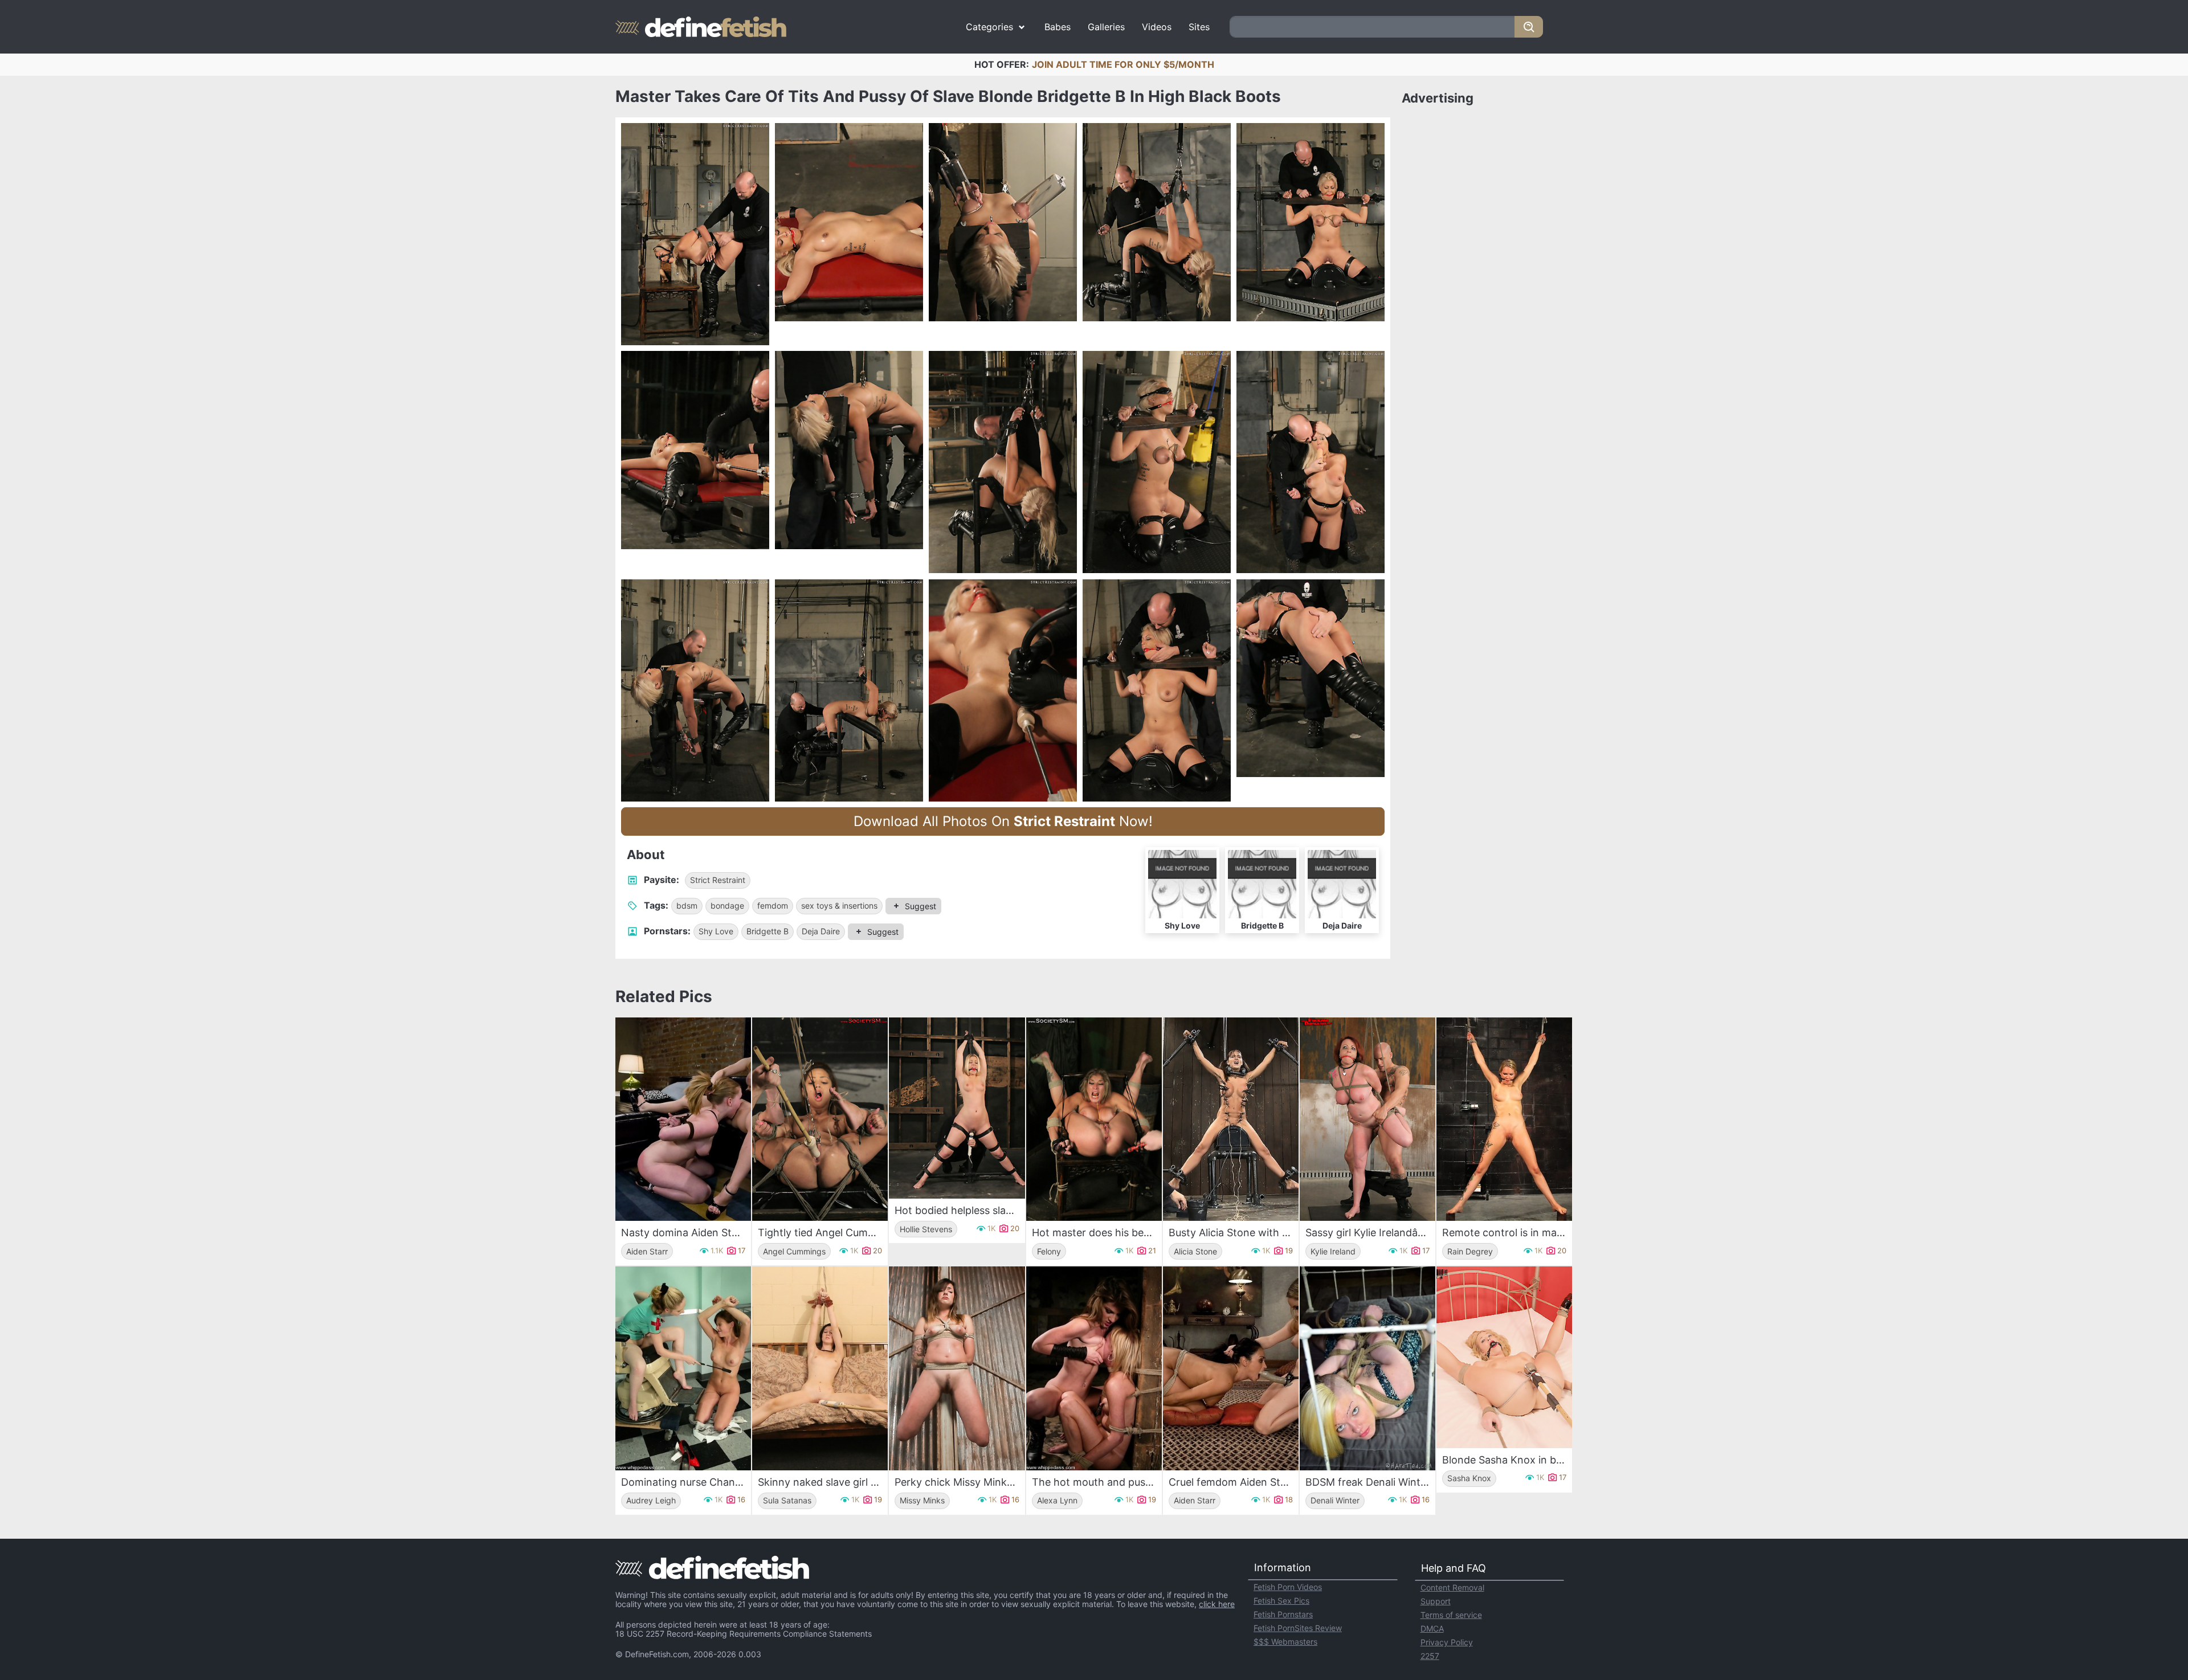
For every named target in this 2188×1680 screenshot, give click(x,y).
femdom (773, 906)
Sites (1199, 27)
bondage (727, 906)
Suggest (920, 906)
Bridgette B (768, 931)
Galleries (1106, 27)
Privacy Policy (1447, 1642)
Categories (989, 27)
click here (1217, 1604)
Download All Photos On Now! (1003, 821)
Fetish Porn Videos (1288, 1587)
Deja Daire (821, 931)
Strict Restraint (718, 880)
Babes (1058, 27)
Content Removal (1452, 1587)
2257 (1430, 1656)
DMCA (1432, 1628)
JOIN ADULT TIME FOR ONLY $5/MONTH (1123, 64)
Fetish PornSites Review (1298, 1628)
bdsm (687, 906)
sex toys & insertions (839, 906)
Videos (1157, 27)
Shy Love (716, 931)
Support (1436, 1601)
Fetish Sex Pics (1281, 1601)
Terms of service (1451, 1615)
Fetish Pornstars (1283, 1614)
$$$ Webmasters (1285, 1642)
